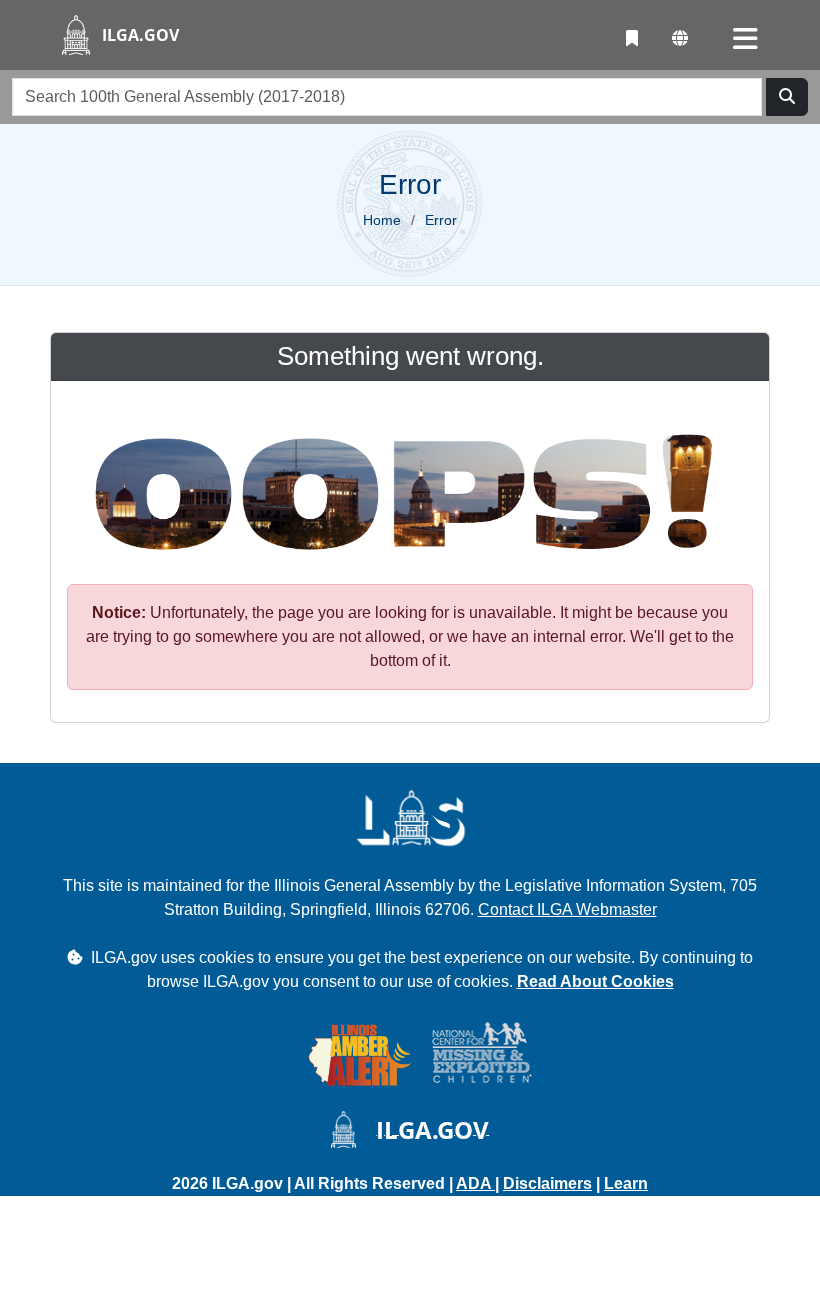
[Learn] (632, 39)
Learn (626, 1183)
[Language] (680, 39)
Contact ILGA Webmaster (567, 909)
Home (382, 220)
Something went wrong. (410, 356)
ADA (475, 1183)
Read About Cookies (595, 981)
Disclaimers (547, 1183)
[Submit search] (787, 97)
